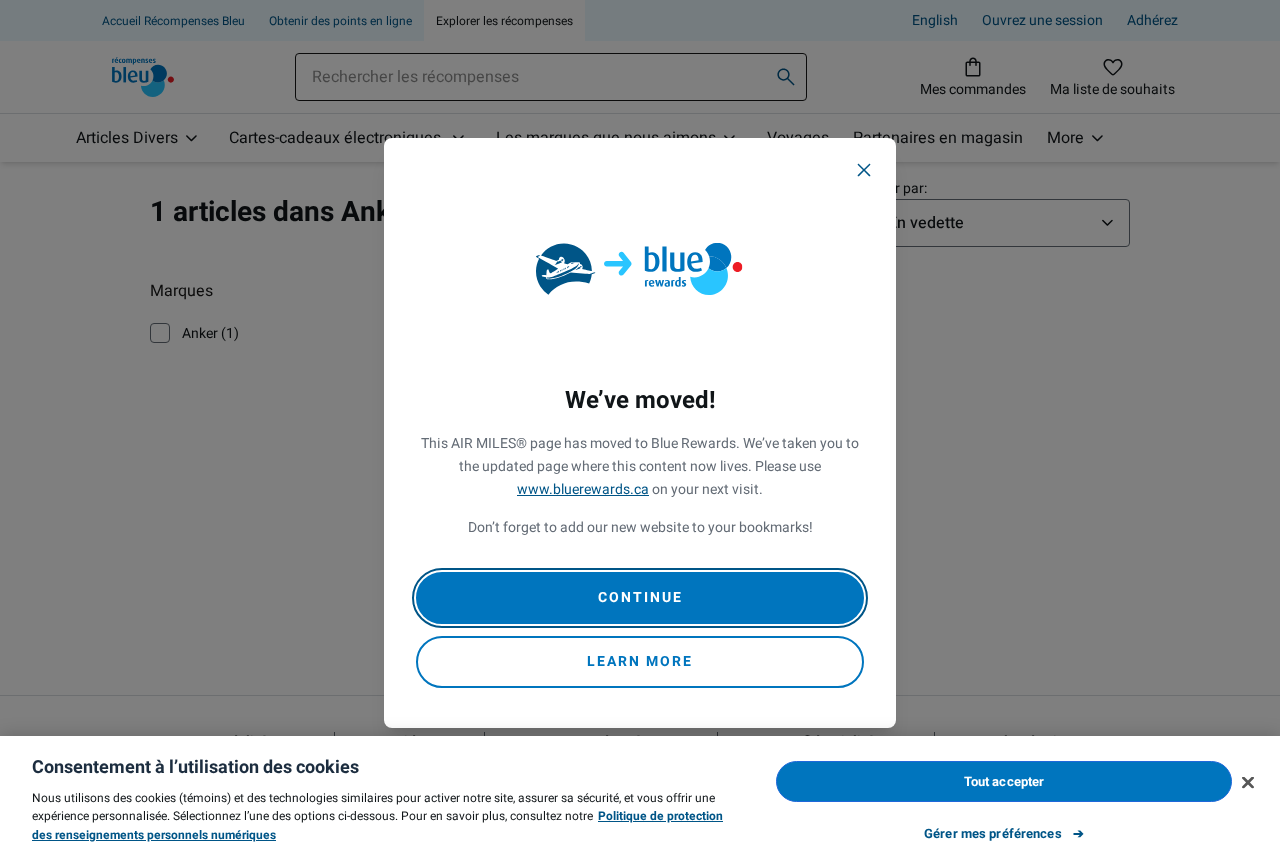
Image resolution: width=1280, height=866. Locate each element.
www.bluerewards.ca (583, 489)
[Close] (864, 170)
